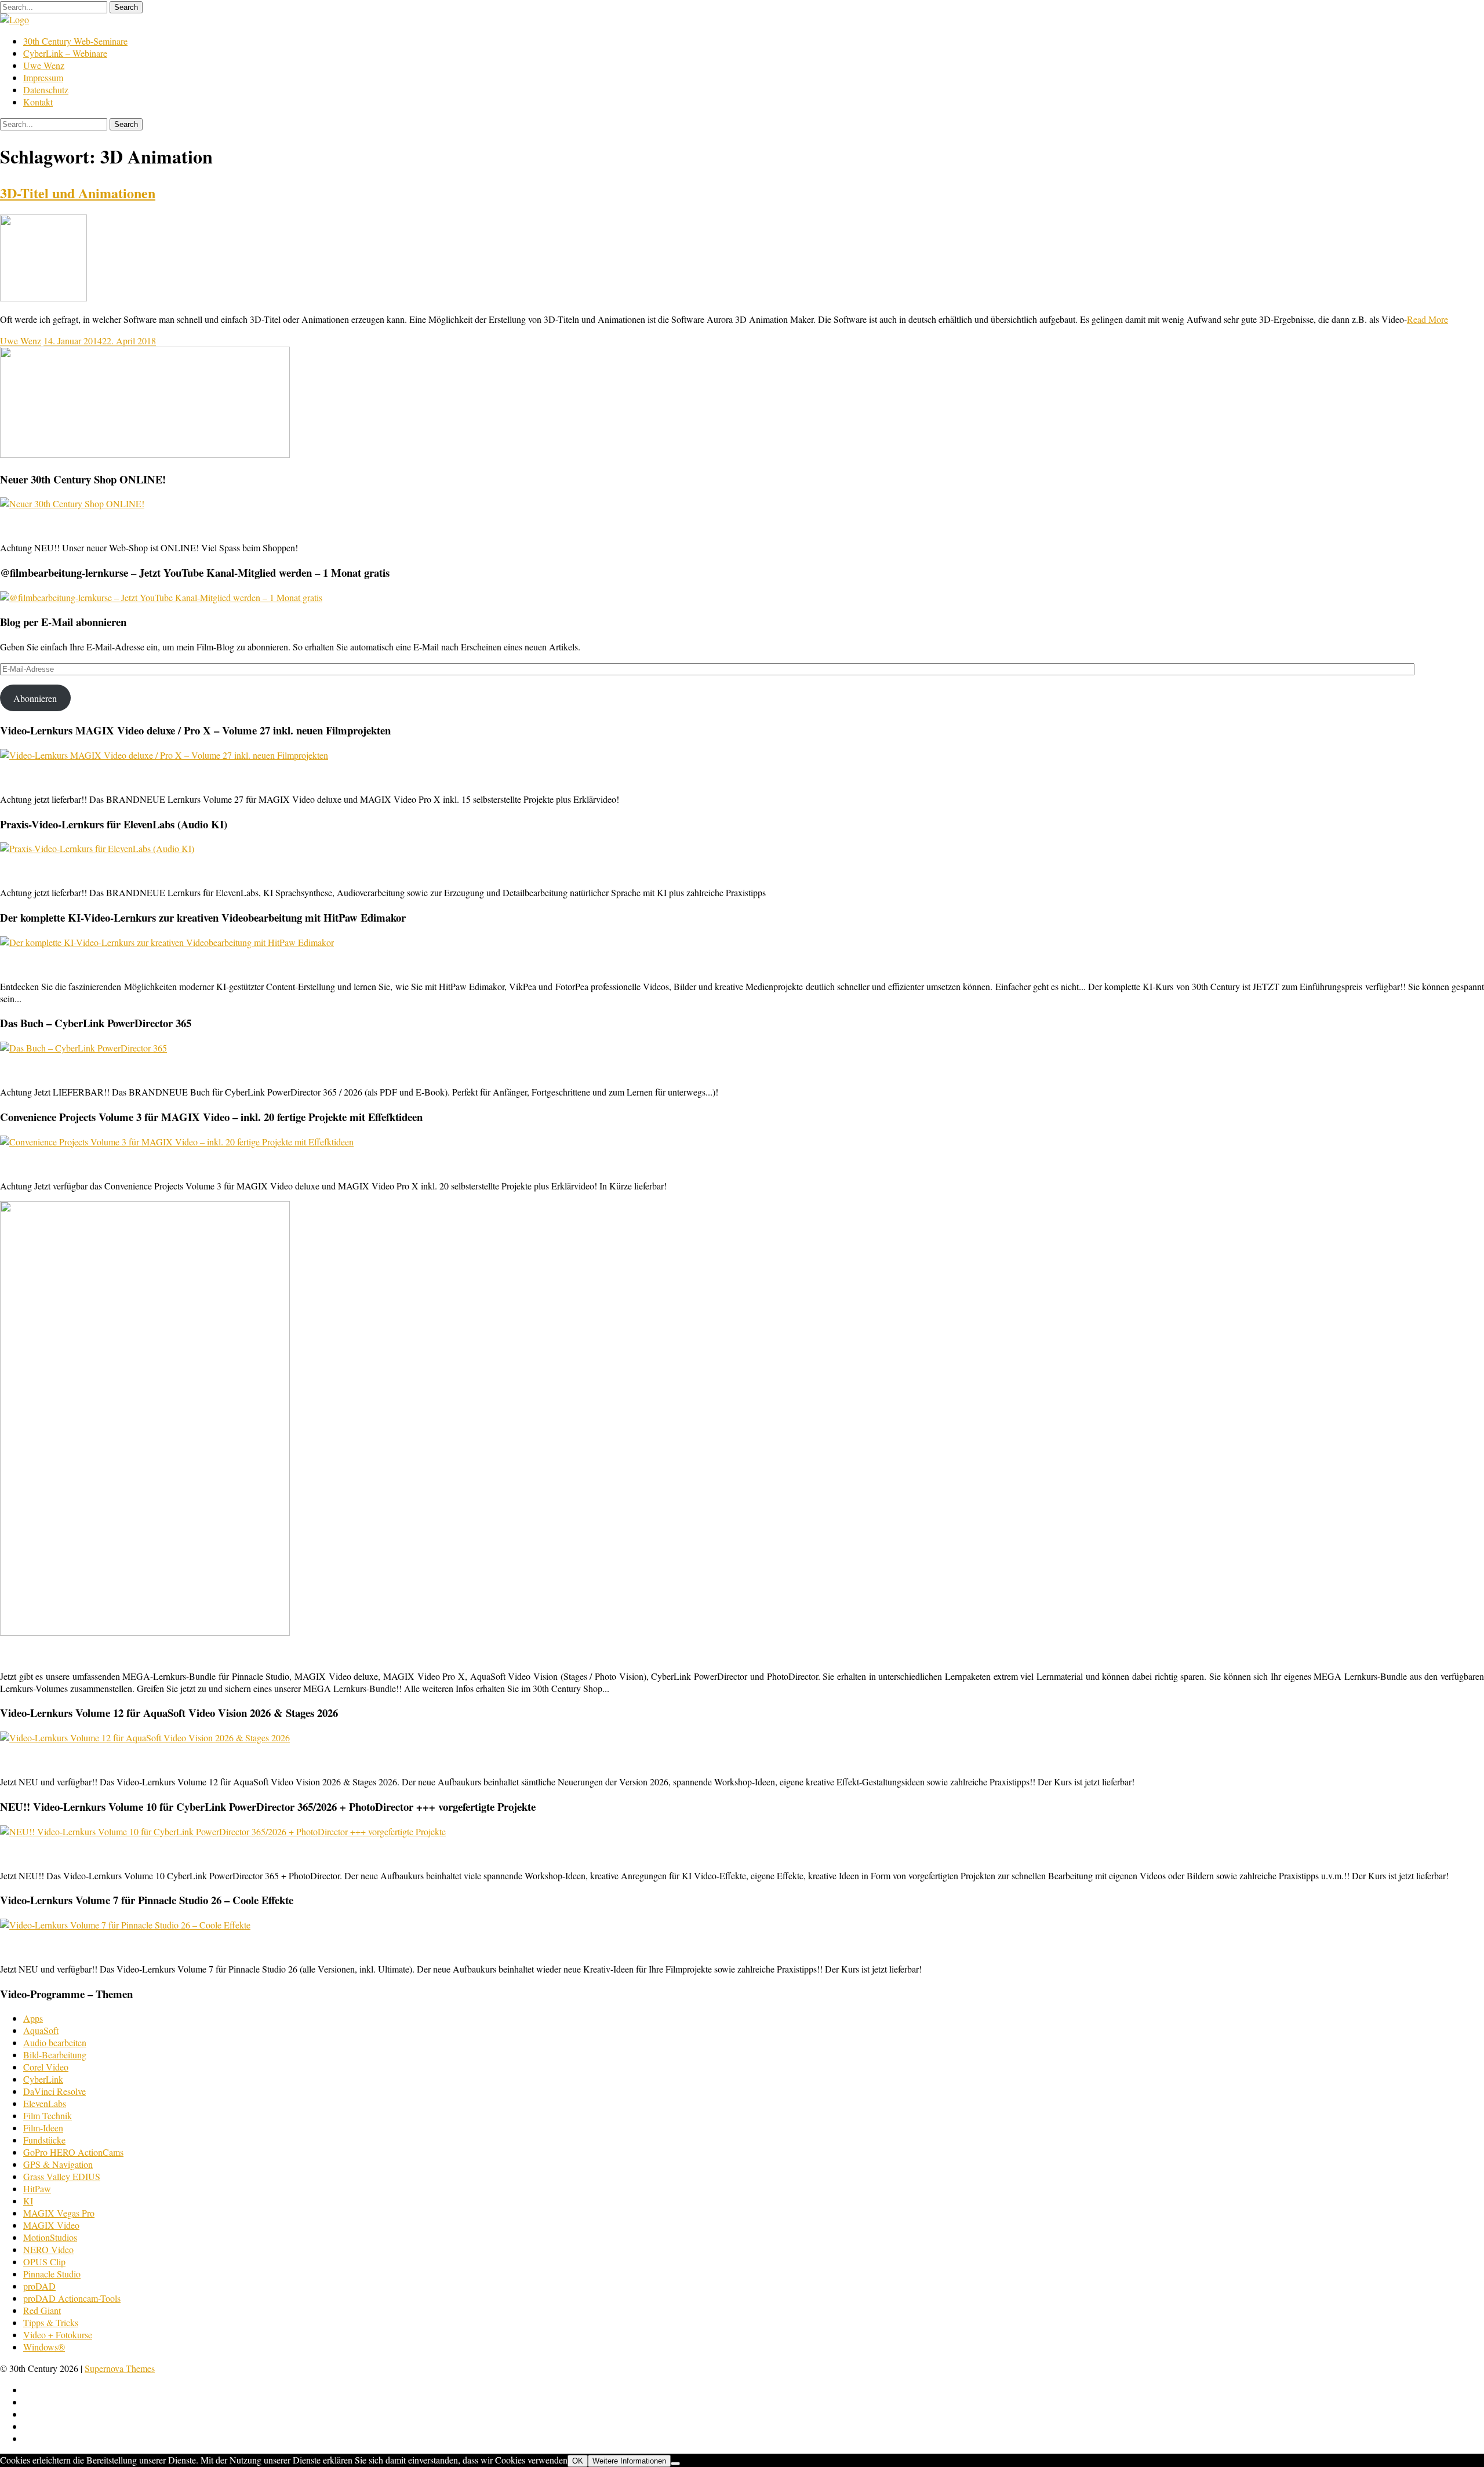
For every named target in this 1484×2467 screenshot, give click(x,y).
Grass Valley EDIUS (62, 2176)
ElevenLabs (45, 2103)
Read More (1427, 319)
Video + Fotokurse (58, 2335)
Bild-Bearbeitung (55, 2055)
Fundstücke (44, 2140)
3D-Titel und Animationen (78, 193)
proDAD (39, 2286)
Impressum (43, 77)
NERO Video (48, 2249)
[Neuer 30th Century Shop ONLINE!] (72, 503)
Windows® (44, 2347)
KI (28, 2201)
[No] (675, 2464)
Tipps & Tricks (51, 2322)
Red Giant (42, 2310)
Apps (33, 2018)
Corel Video (46, 2067)
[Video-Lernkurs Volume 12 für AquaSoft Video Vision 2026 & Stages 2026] (145, 1738)
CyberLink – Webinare (65, 53)
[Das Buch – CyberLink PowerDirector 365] (83, 1048)
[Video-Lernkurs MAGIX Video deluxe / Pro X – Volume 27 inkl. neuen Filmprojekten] (164, 755)
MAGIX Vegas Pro (59, 2213)
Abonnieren (35, 698)
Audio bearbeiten (55, 2042)
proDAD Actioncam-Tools (72, 2298)
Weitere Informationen (629, 2461)
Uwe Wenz (44, 65)
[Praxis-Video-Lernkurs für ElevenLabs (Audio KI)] (97, 848)
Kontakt (38, 102)
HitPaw (37, 2188)
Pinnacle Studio (52, 2274)
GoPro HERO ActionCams (73, 2152)
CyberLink (43, 2079)
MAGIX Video (51, 2225)
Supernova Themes (120, 2368)
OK (578, 2461)
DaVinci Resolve (54, 2091)
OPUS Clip (44, 2262)
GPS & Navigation (58, 2164)
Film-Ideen (43, 2128)
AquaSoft (41, 2030)
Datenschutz (46, 90)
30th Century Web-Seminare (75, 41)
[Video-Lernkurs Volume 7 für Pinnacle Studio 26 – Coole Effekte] (125, 1925)
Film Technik (48, 2115)
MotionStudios (50, 2237)
